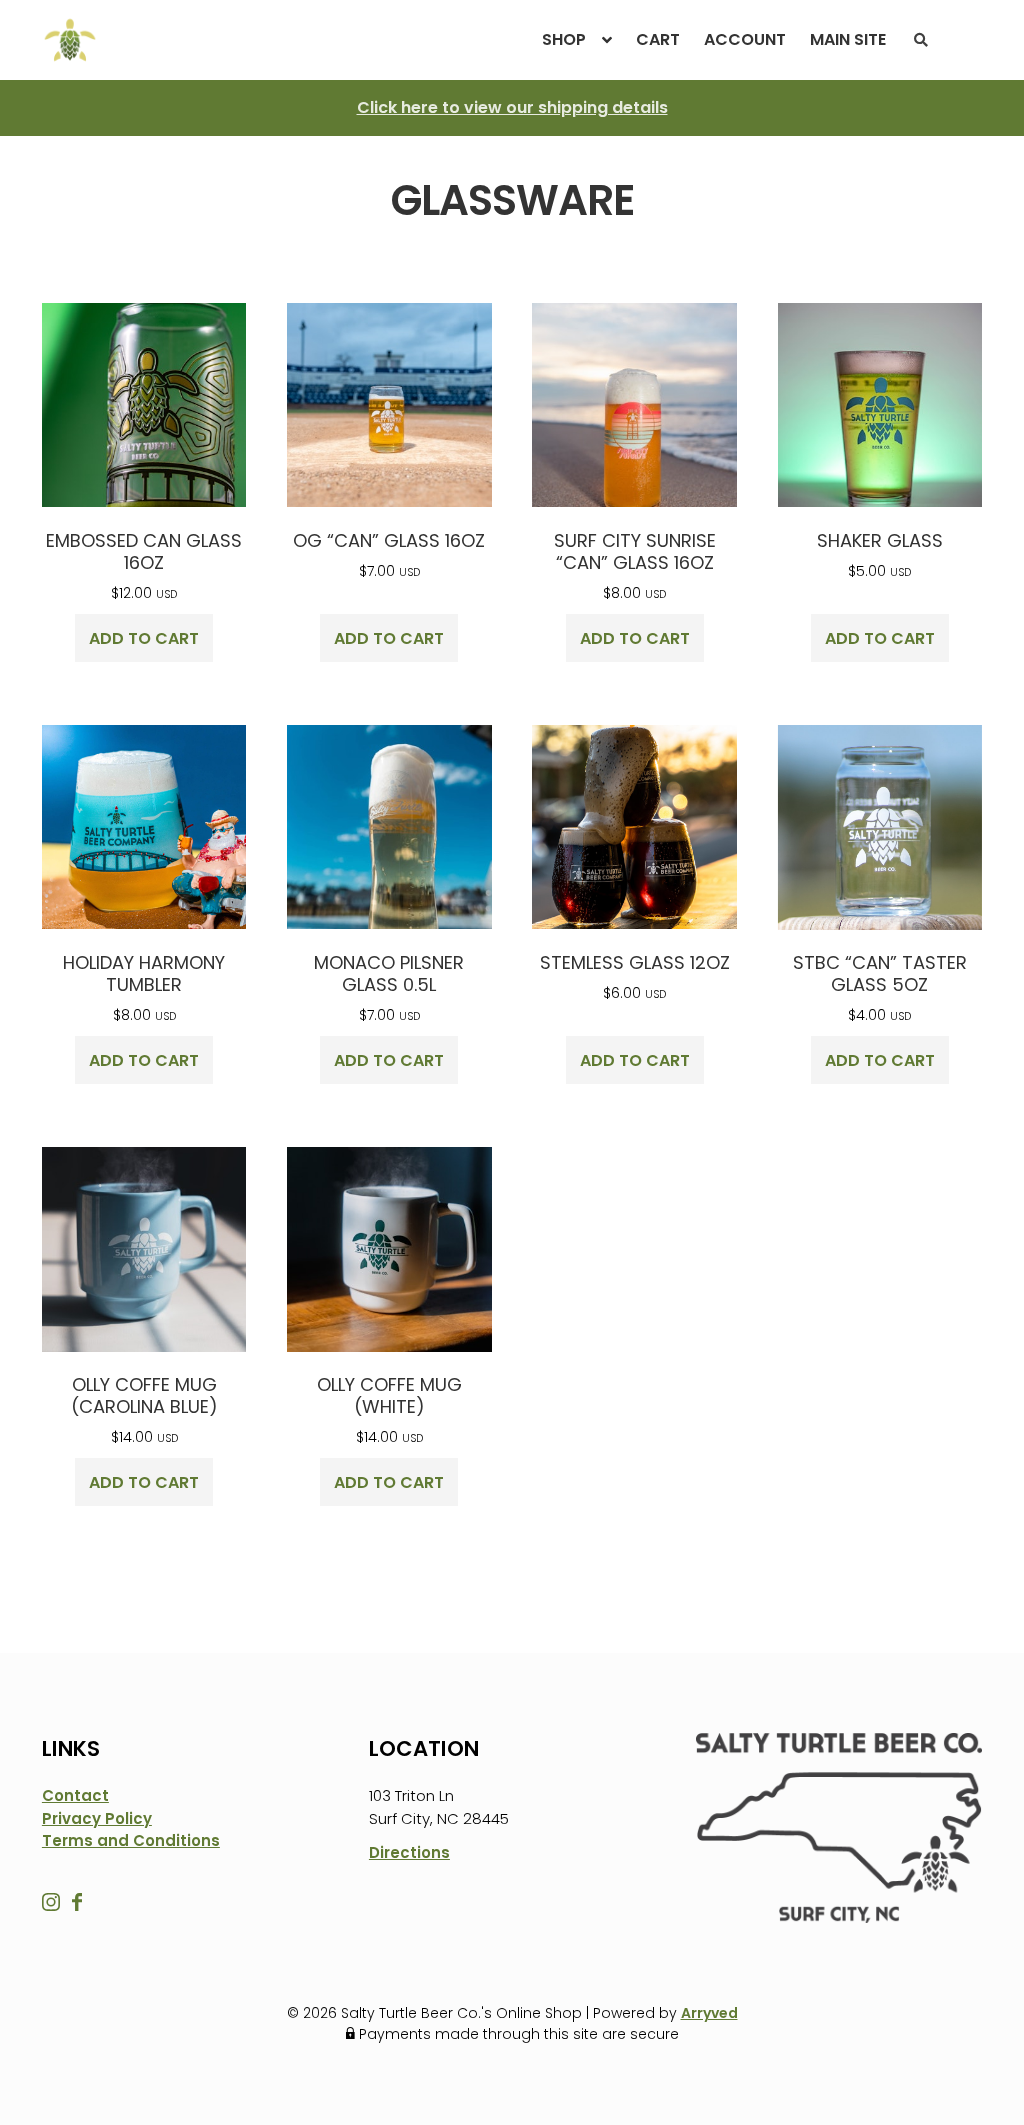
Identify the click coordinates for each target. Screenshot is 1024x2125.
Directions (409, 1852)
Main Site (848, 39)
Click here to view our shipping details (512, 107)
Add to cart (144, 638)
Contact (75, 1795)
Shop (564, 39)
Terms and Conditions (131, 1840)
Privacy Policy (97, 1818)
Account (745, 39)
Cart (658, 39)
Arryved (709, 2013)
